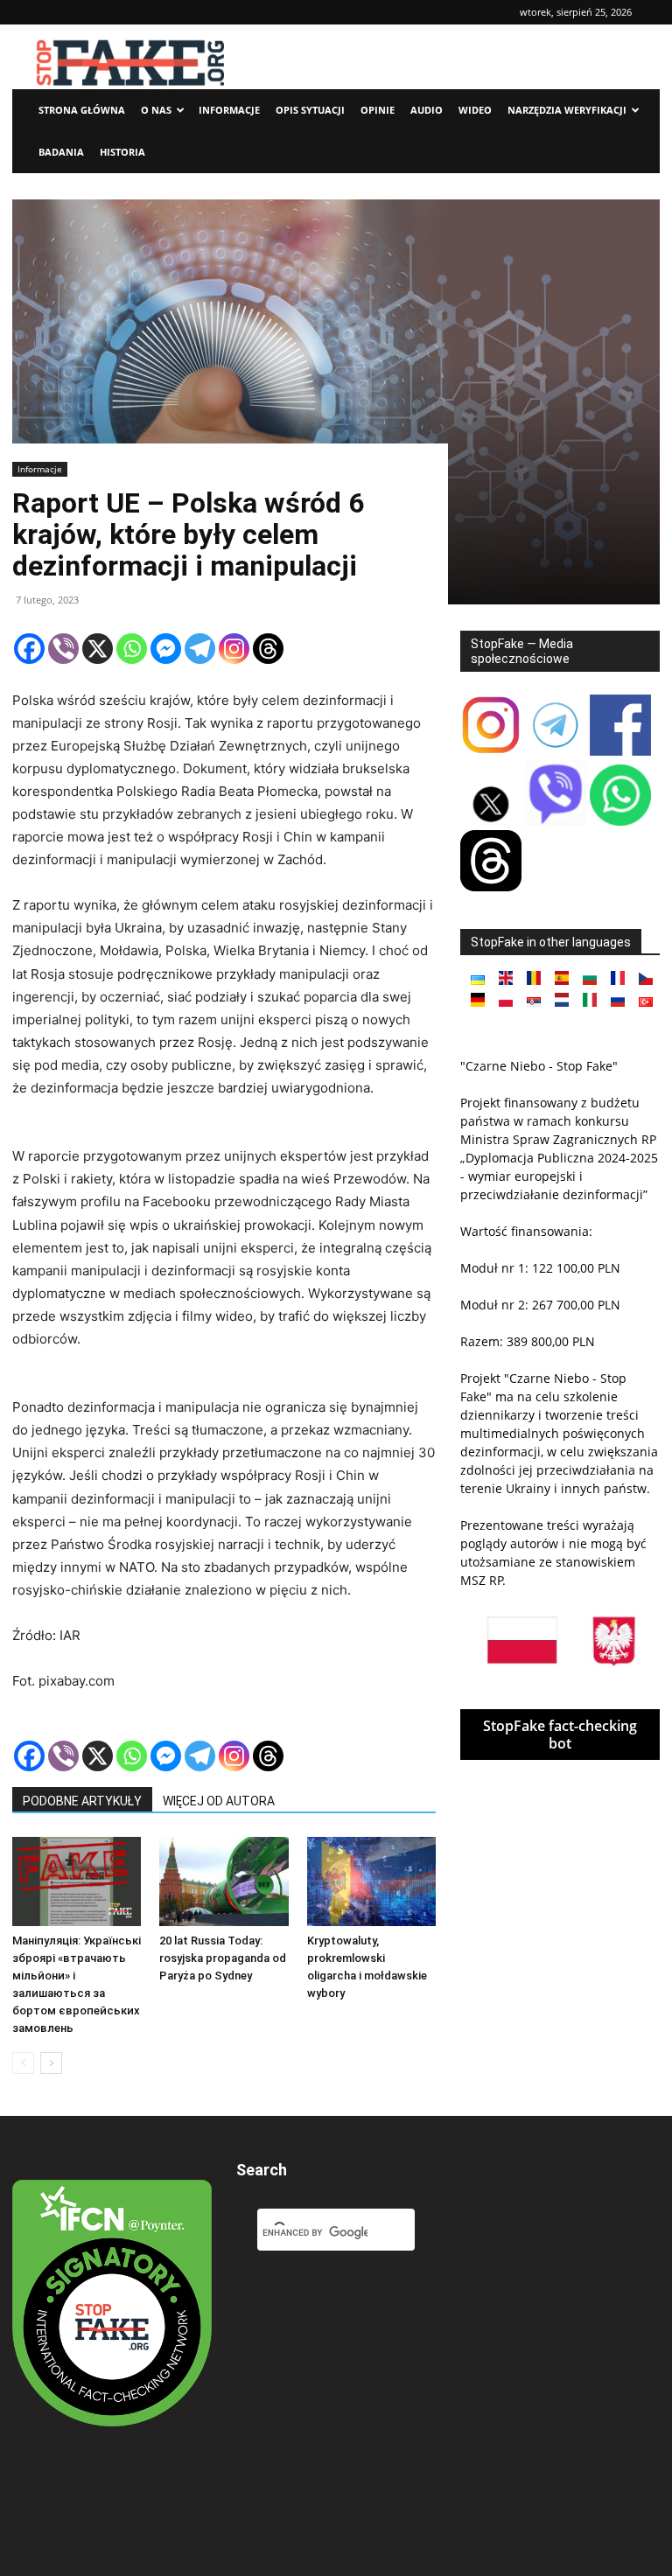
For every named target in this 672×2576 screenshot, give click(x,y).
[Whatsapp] (132, 649)
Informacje (229, 110)
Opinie (378, 110)
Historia (122, 152)
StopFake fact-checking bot (560, 1735)
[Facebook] (29, 649)
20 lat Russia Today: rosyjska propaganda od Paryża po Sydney (223, 1958)
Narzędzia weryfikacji (567, 110)
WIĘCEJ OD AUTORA (219, 1801)
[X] (98, 649)
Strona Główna (82, 110)
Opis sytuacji (310, 110)
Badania (61, 152)
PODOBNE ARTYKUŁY (82, 1801)
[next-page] (51, 2063)
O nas (156, 110)
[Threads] (268, 649)
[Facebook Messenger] (166, 649)
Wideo (475, 110)
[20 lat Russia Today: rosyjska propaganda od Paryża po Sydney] (224, 1881)
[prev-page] (23, 2063)
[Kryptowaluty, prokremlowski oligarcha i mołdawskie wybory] (371, 1881)
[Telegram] (200, 649)
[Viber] (63, 649)
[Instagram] (234, 649)
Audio (427, 110)
